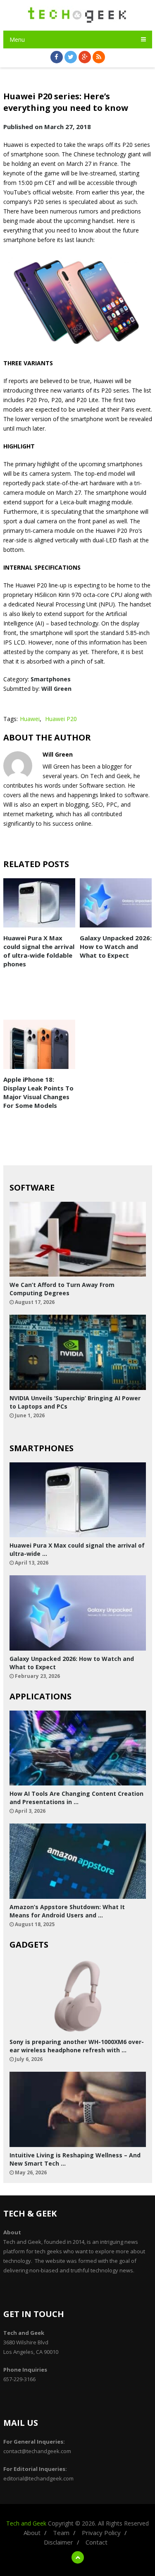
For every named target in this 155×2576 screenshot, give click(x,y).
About (32, 2533)
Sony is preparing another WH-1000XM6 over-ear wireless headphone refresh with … (77, 2046)
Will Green (56, 689)
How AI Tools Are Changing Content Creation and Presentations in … (76, 1798)
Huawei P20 (61, 719)
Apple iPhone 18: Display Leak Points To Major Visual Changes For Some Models (38, 1092)
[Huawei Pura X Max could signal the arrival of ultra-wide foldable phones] (39, 903)
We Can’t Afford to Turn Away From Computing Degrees (62, 1289)
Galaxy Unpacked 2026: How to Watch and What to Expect (116, 947)
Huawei (30, 719)
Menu (17, 40)
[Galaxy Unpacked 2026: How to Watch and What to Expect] (116, 903)
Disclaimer (58, 2542)
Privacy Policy (101, 2533)
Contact (97, 2542)
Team (61, 2533)
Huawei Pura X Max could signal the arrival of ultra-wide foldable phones (39, 951)
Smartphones (51, 679)
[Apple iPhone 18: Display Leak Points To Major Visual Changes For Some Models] (39, 1045)
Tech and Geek (26, 2523)
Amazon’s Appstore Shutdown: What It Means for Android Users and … (67, 1911)
